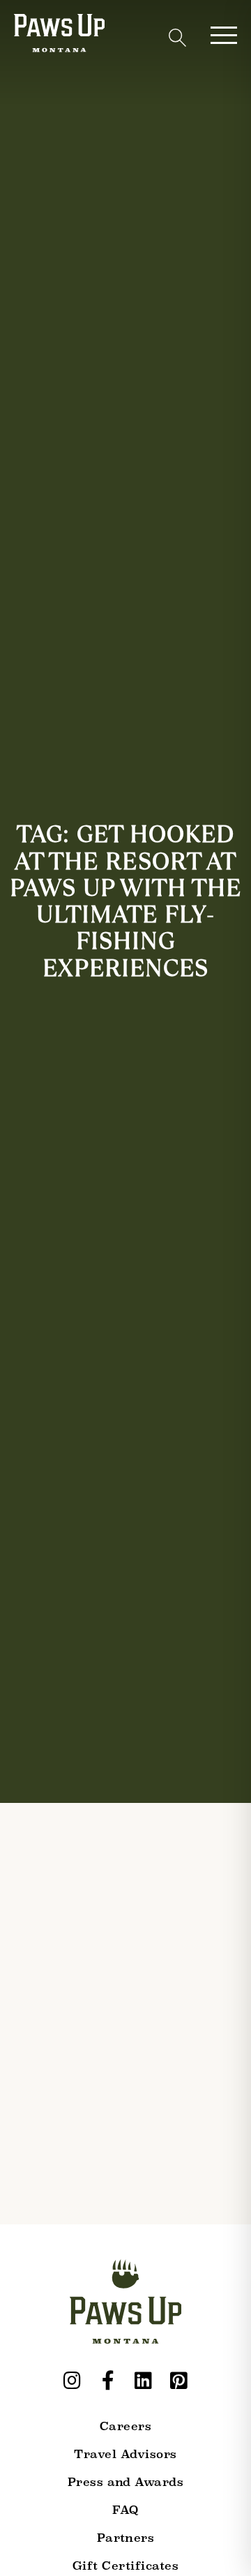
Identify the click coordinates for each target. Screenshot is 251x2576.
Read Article (56, 2313)
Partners (126, 2538)
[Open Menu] (224, 35)
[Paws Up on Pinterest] (179, 2381)
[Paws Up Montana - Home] (59, 36)
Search (177, 38)
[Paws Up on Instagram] (73, 2381)
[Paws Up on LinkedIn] (144, 2381)
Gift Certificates (125, 2566)
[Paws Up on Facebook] (108, 2381)
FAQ (125, 2510)
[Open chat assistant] (219, 2544)
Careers (125, 2426)
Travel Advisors (125, 2454)
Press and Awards (126, 2482)
